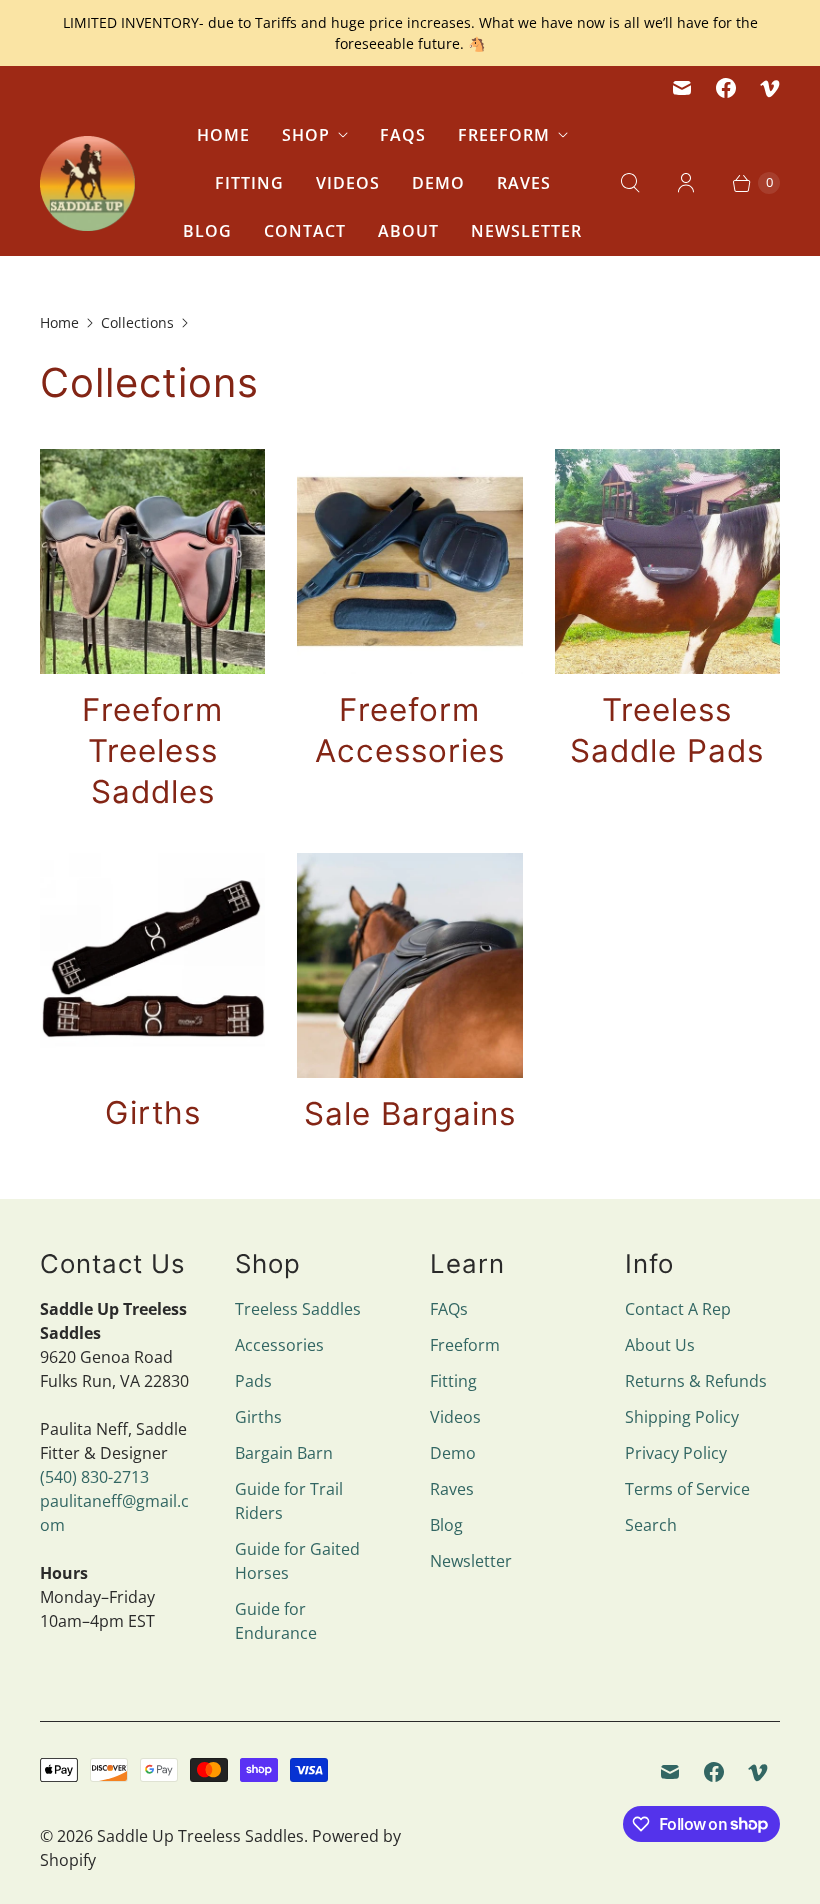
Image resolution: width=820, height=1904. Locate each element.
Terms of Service (687, 1489)
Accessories (279, 1345)
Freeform (504, 135)
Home (223, 135)
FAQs (403, 135)
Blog (207, 231)
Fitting (249, 183)
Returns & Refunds (696, 1381)
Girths (258, 1417)
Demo (438, 183)
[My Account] (686, 183)
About (408, 231)
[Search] (630, 183)
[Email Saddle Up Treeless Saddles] (682, 88)
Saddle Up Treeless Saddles (200, 1836)
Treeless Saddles (298, 1309)
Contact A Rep (678, 1309)
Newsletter (526, 231)
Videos (348, 183)
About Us (660, 1345)
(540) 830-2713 (94, 1477)
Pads (253, 1381)
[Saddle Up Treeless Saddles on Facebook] (726, 88)
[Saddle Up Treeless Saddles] (87, 183)
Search (651, 1525)
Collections (137, 322)
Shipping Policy (682, 1417)
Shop (306, 135)
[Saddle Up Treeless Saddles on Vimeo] (770, 88)
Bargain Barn (284, 1453)
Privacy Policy (676, 1453)
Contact (305, 231)
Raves (524, 183)
